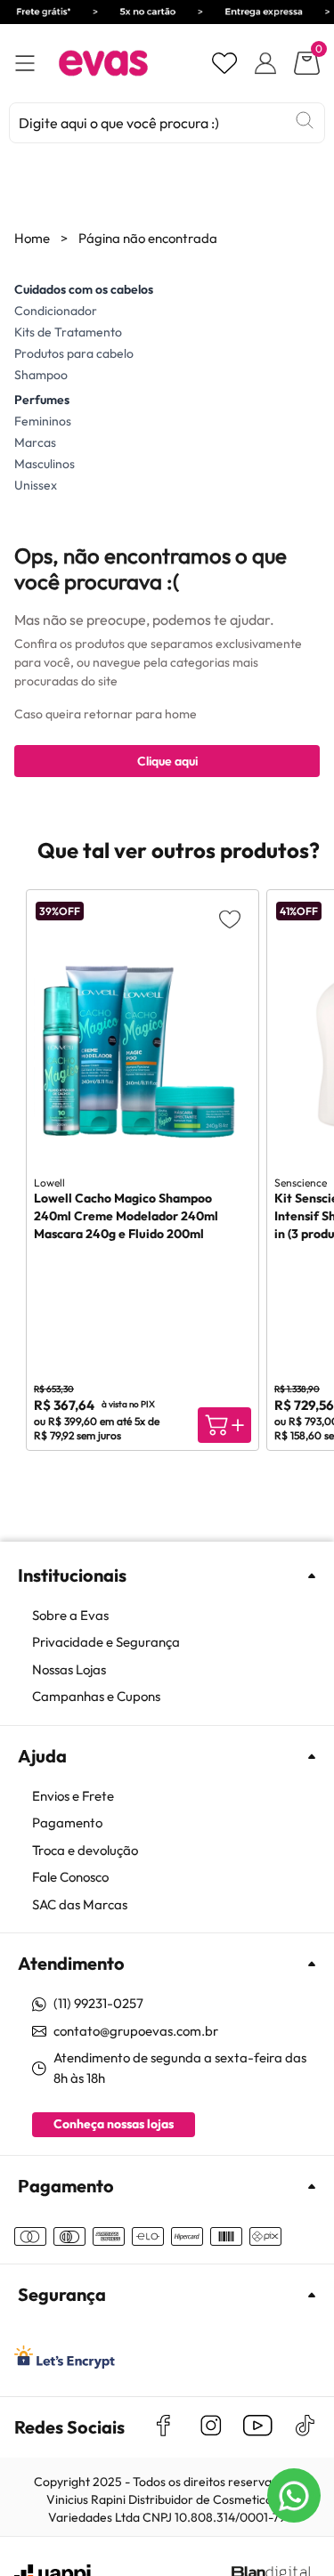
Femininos (43, 421)
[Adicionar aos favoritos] (230, 919)
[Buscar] (305, 120)
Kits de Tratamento (68, 332)
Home (32, 238)
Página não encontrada (148, 238)
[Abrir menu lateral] (25, 64)
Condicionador (56, 311)
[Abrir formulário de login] (265, 63)
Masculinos (45, 464)
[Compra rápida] (224, 1425)
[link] (176, 1616)
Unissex (36, 485)
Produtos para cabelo (74, 353)
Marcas (35, 442)
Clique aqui (167, 761)
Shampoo (41, 375)
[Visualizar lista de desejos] (224, 63)
